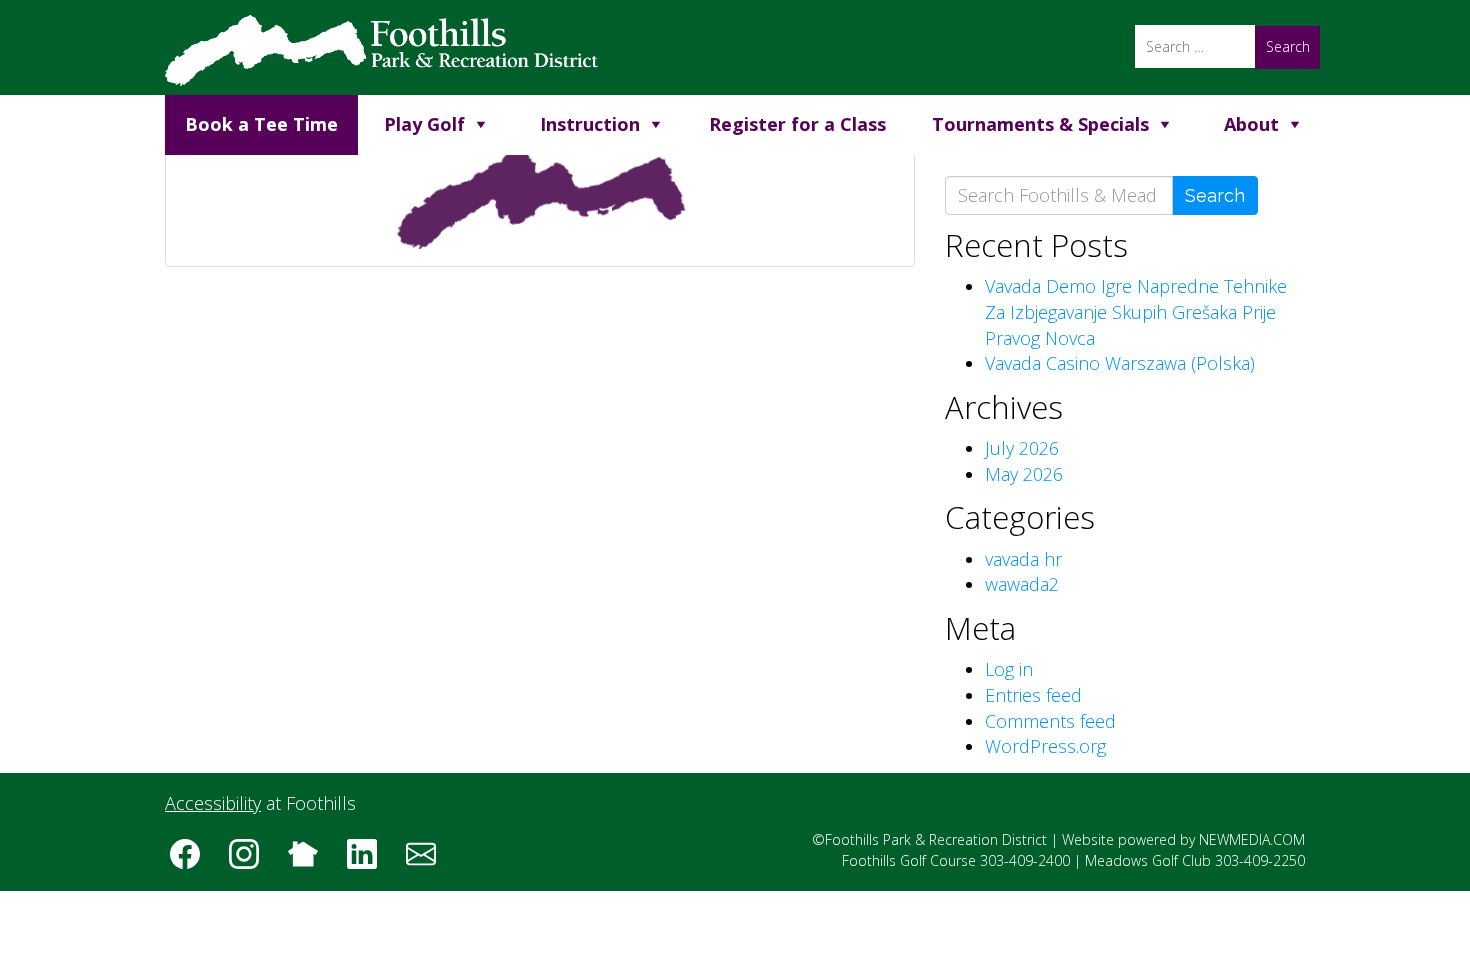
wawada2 (1022, 584)
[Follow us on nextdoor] (310, 861)
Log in (1009, 669)
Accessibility (213, 803)
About (1251, 124)
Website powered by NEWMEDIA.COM (1183, 839)
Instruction (590, 124)
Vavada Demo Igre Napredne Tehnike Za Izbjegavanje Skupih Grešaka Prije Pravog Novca (1136, 311)
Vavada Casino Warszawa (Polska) (1120, 363)
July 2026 (1022, 448)
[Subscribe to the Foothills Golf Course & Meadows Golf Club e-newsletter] (428, 861)
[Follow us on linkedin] (369, 861)
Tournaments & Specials (1040, 124)
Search (1215, 195)
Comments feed (1050, 721)
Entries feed (1033, 695)
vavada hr (1023, 559)
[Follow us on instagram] (251, 861)
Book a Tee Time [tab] (261, 124)
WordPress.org (1045, 746)
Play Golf (424, 124)
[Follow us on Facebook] (192, 861)
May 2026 (1024, 474)
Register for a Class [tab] (797, 124)
